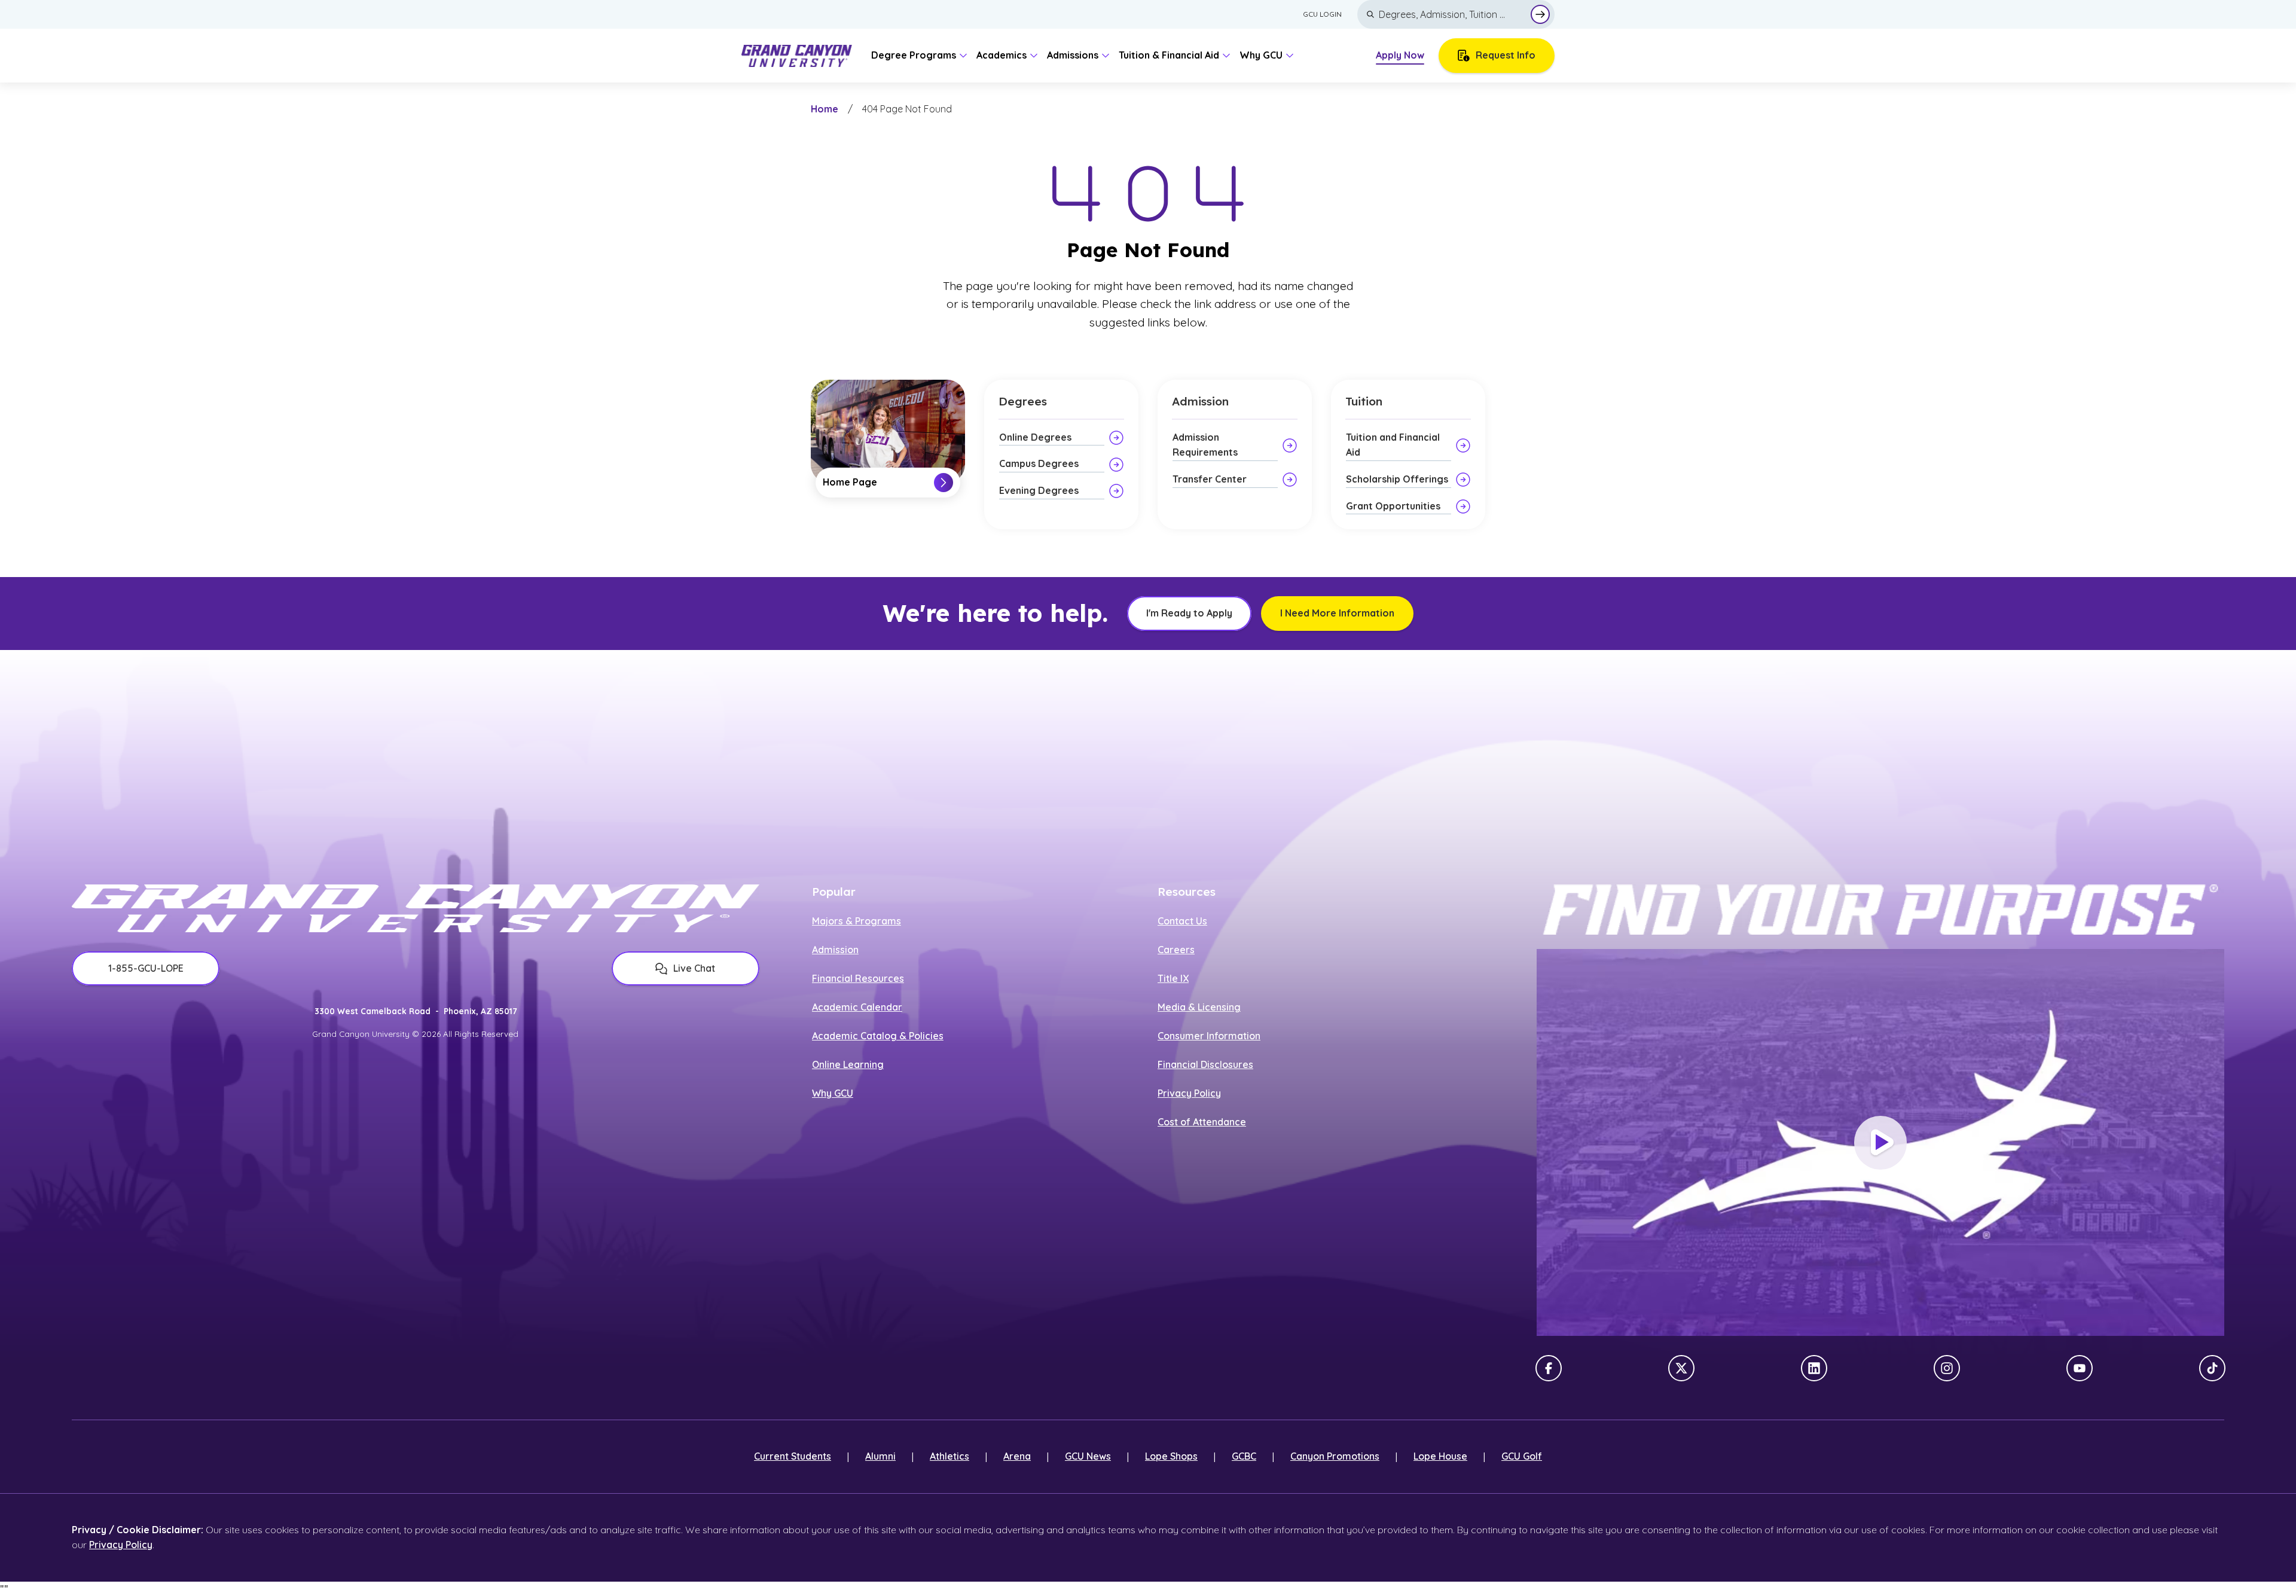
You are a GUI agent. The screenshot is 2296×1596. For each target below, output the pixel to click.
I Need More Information (1337, 613)
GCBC (1244, 1456)
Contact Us (1182, 921)
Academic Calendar (857, 1007)
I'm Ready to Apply (1189, 613)
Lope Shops (1171, 1456)
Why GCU (833, 1093)
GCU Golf (1522, 1456)
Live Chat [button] (694, 968)
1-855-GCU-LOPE (146, 968)
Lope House (1440, 1456)
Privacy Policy (1189, 1093)
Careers (1176, 950)
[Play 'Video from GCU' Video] (1880, 1143)
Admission (835, 950)
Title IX (1173, 978)
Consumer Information (1209, 1036)
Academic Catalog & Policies (878, 1036)
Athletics (949, 1456)
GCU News (1088, 1456)
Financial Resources (858, 978)
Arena (1017, 1456)
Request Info (1506, 55)
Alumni (880, 1456)
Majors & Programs (857, 921)
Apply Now (1400, 55)
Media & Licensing (1199, 1007)
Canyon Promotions (1335, 1456)
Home (825, 109)
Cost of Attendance (1202, 1122)
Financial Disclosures (1205, 1064)
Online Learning (848, 1064)
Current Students (793, 1456)
